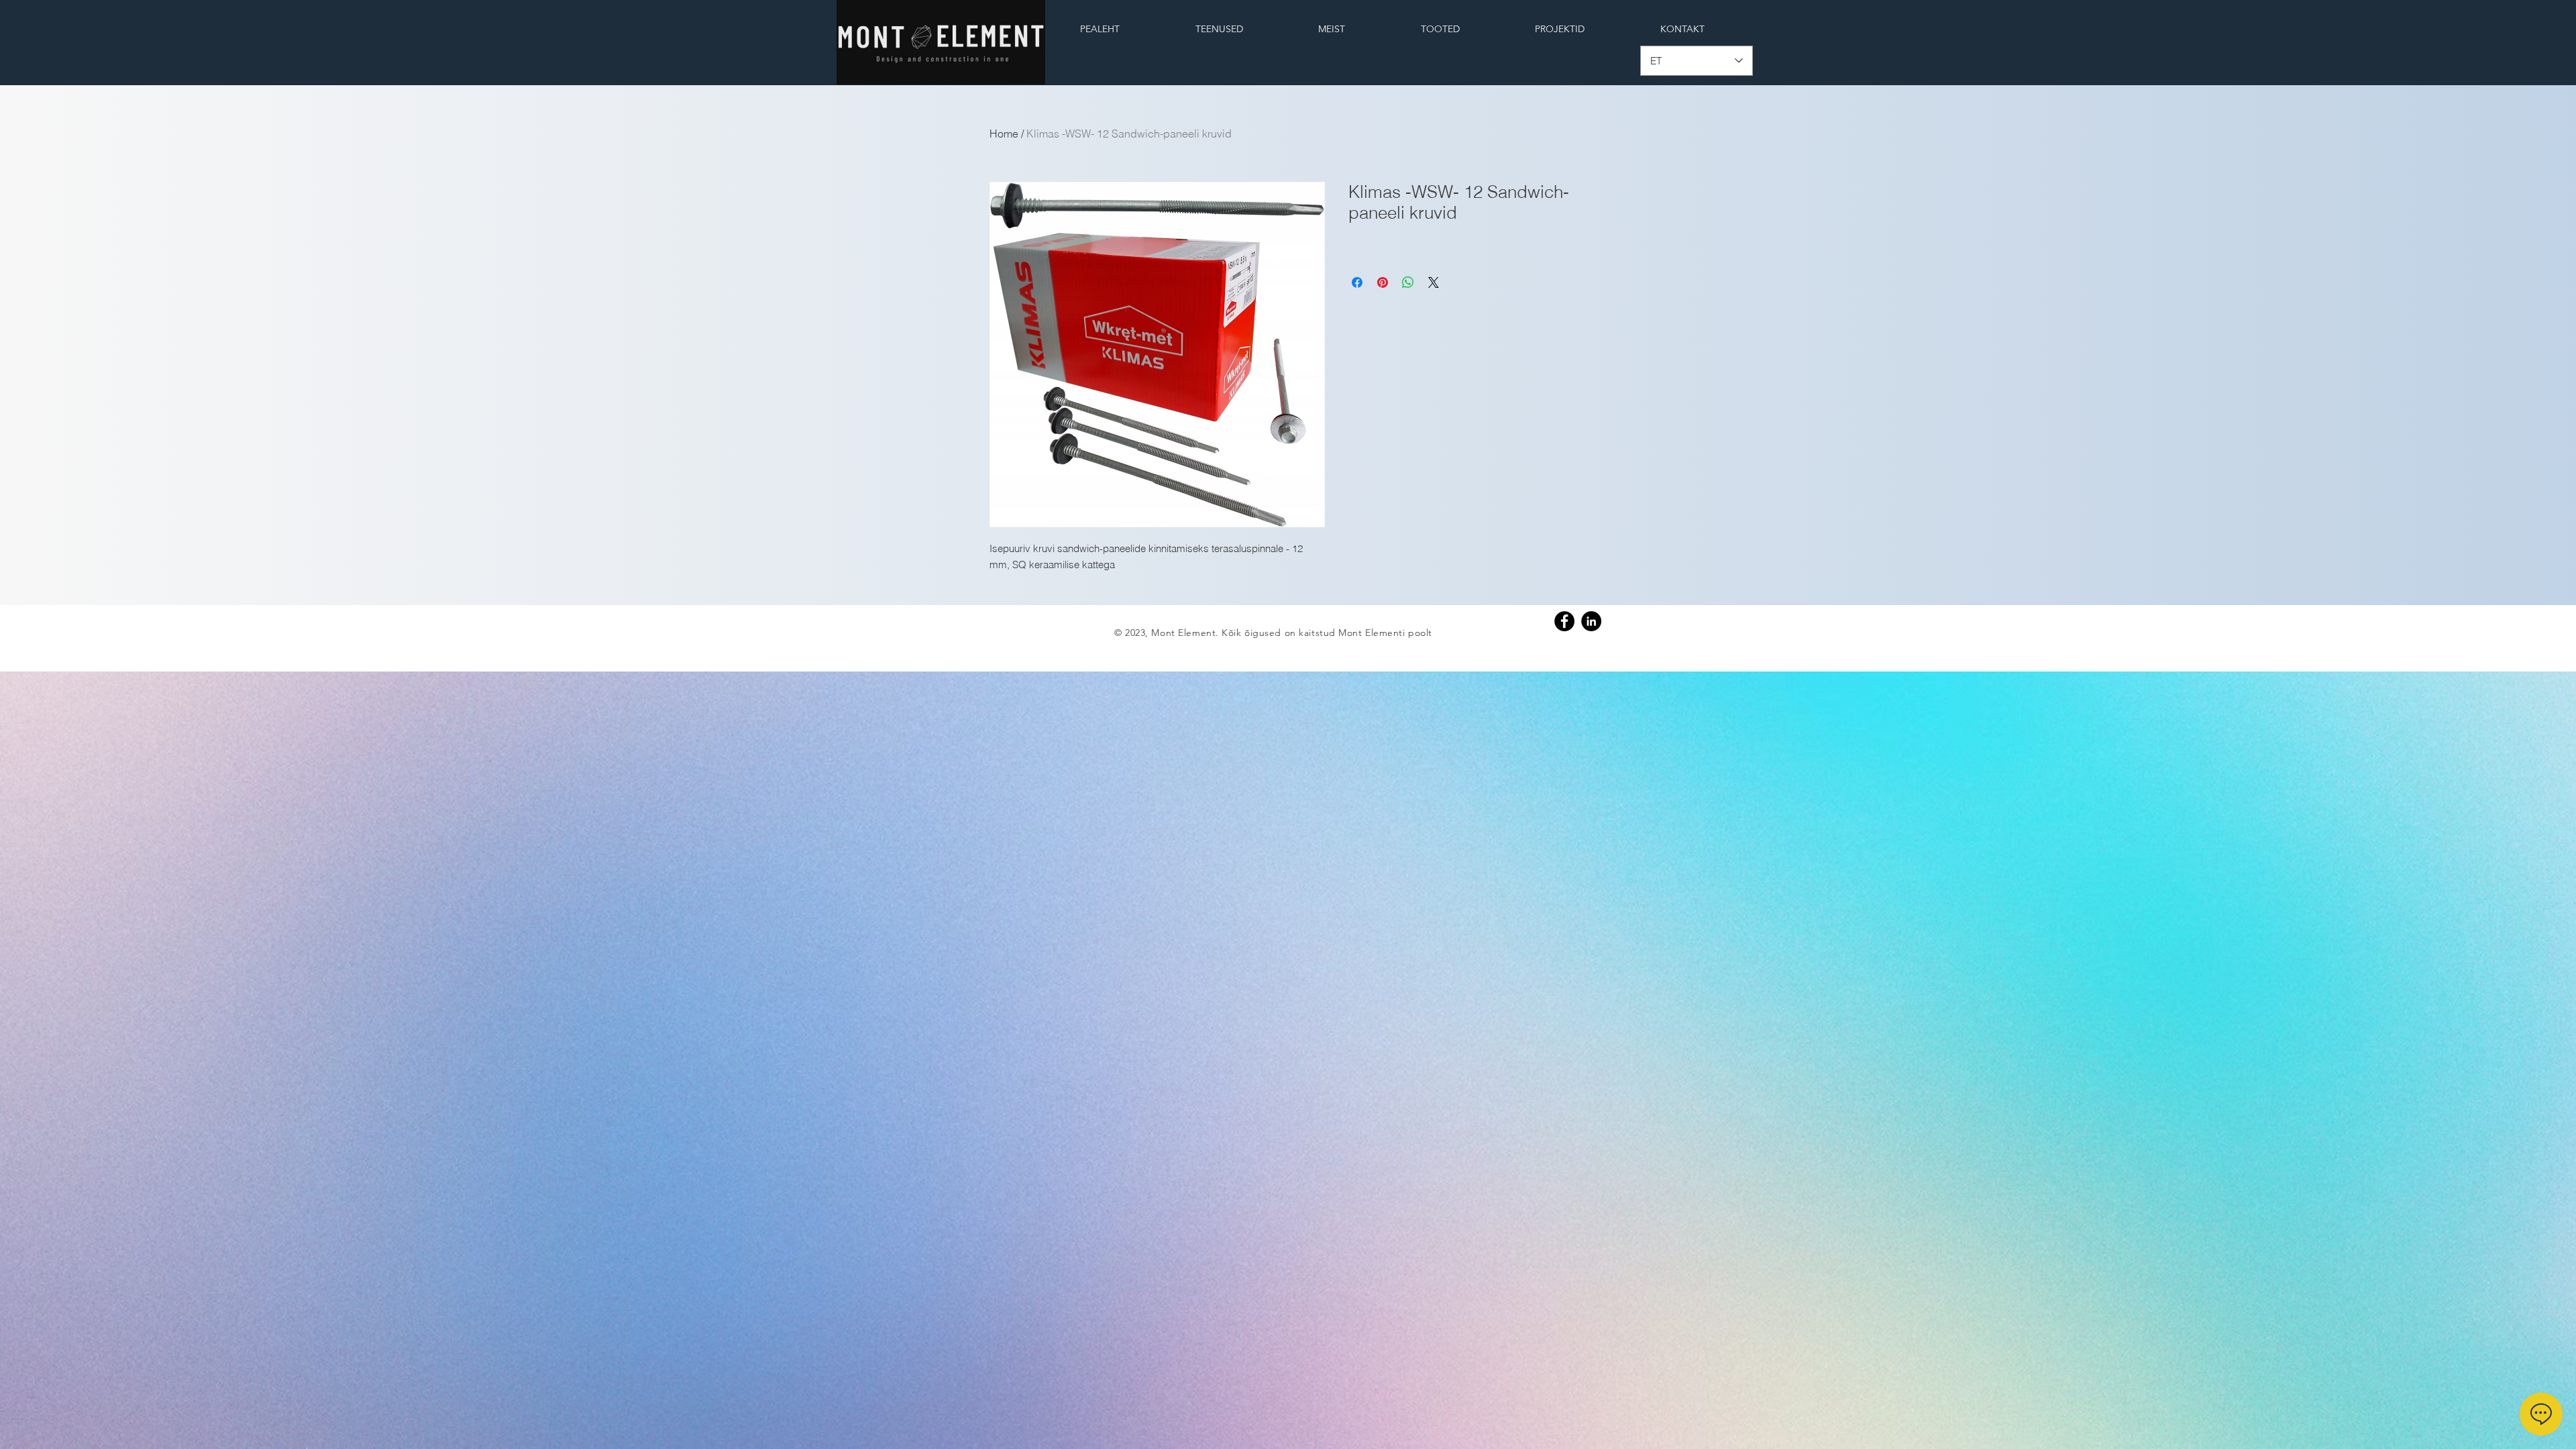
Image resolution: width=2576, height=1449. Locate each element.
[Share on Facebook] (1357, 282)
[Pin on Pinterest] (1383, 282)
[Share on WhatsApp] (1408, 282)
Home (1004, 133)
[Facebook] (1564, 621)
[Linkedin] (1591, 621)
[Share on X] (1434, 282)
